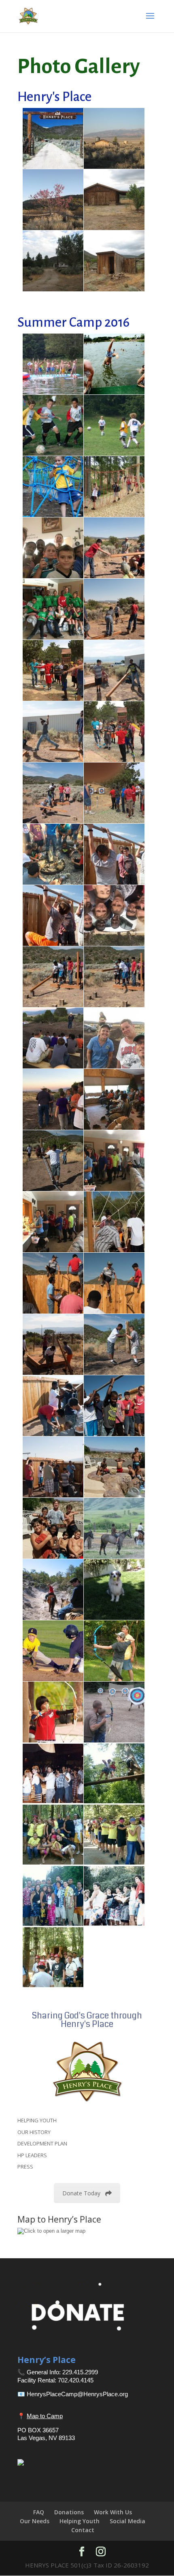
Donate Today (81, 2193)
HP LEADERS (32, 2155)
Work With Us (113, 2512)
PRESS (25, 2167)
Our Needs (35, 2521)
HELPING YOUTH (37, 2120)
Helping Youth (80, 2521)
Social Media (127, 2521)
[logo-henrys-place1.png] (87, 2071)
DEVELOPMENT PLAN (42, 2143)
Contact (83, 2530)
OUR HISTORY (34, 2132)
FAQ (39, 2512)
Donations (69, 2512)
